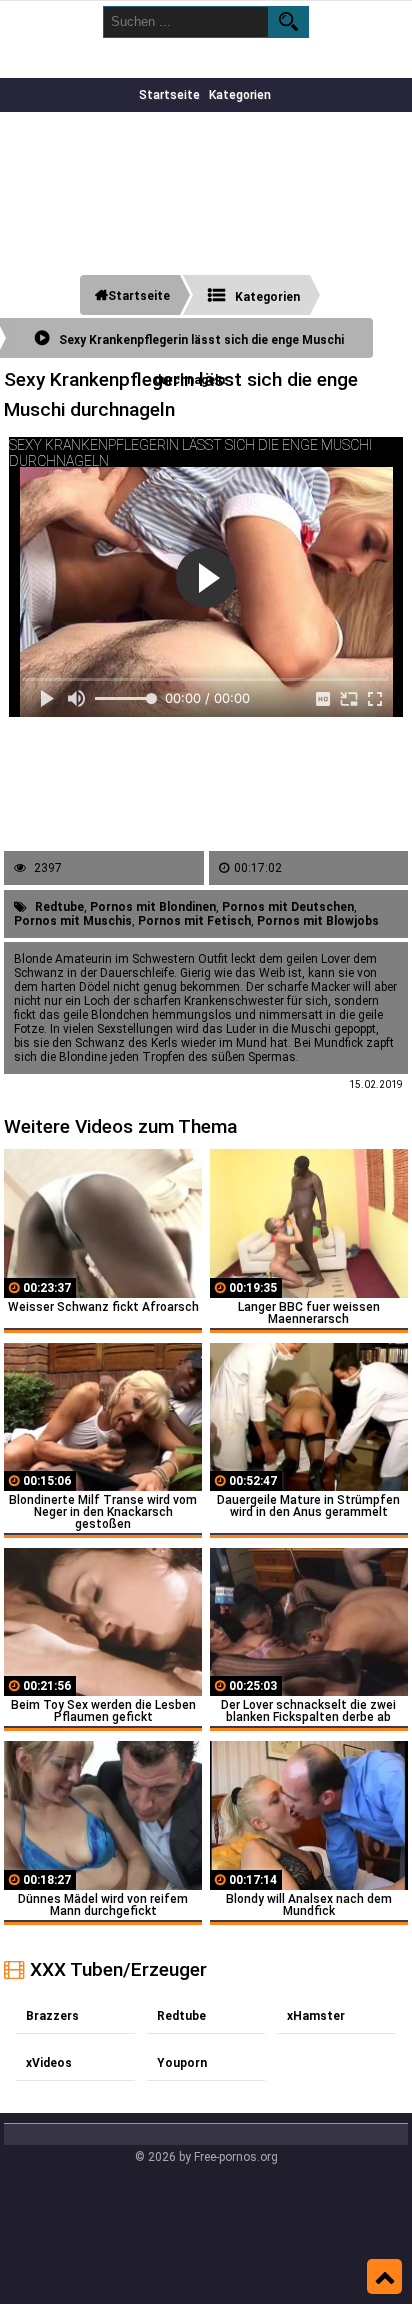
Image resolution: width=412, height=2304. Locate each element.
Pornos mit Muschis (73, 921)
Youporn (182, 2063)
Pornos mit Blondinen (153, 907)
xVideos (49, 2063)
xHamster (316, 2016)
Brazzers (52, 2016)
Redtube (59, 907)
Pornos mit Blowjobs (318, 921)
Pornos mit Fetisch (194, 921)
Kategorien (240, 95)
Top (384, 2277)
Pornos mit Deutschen (288, 907)
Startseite (169, 95)
